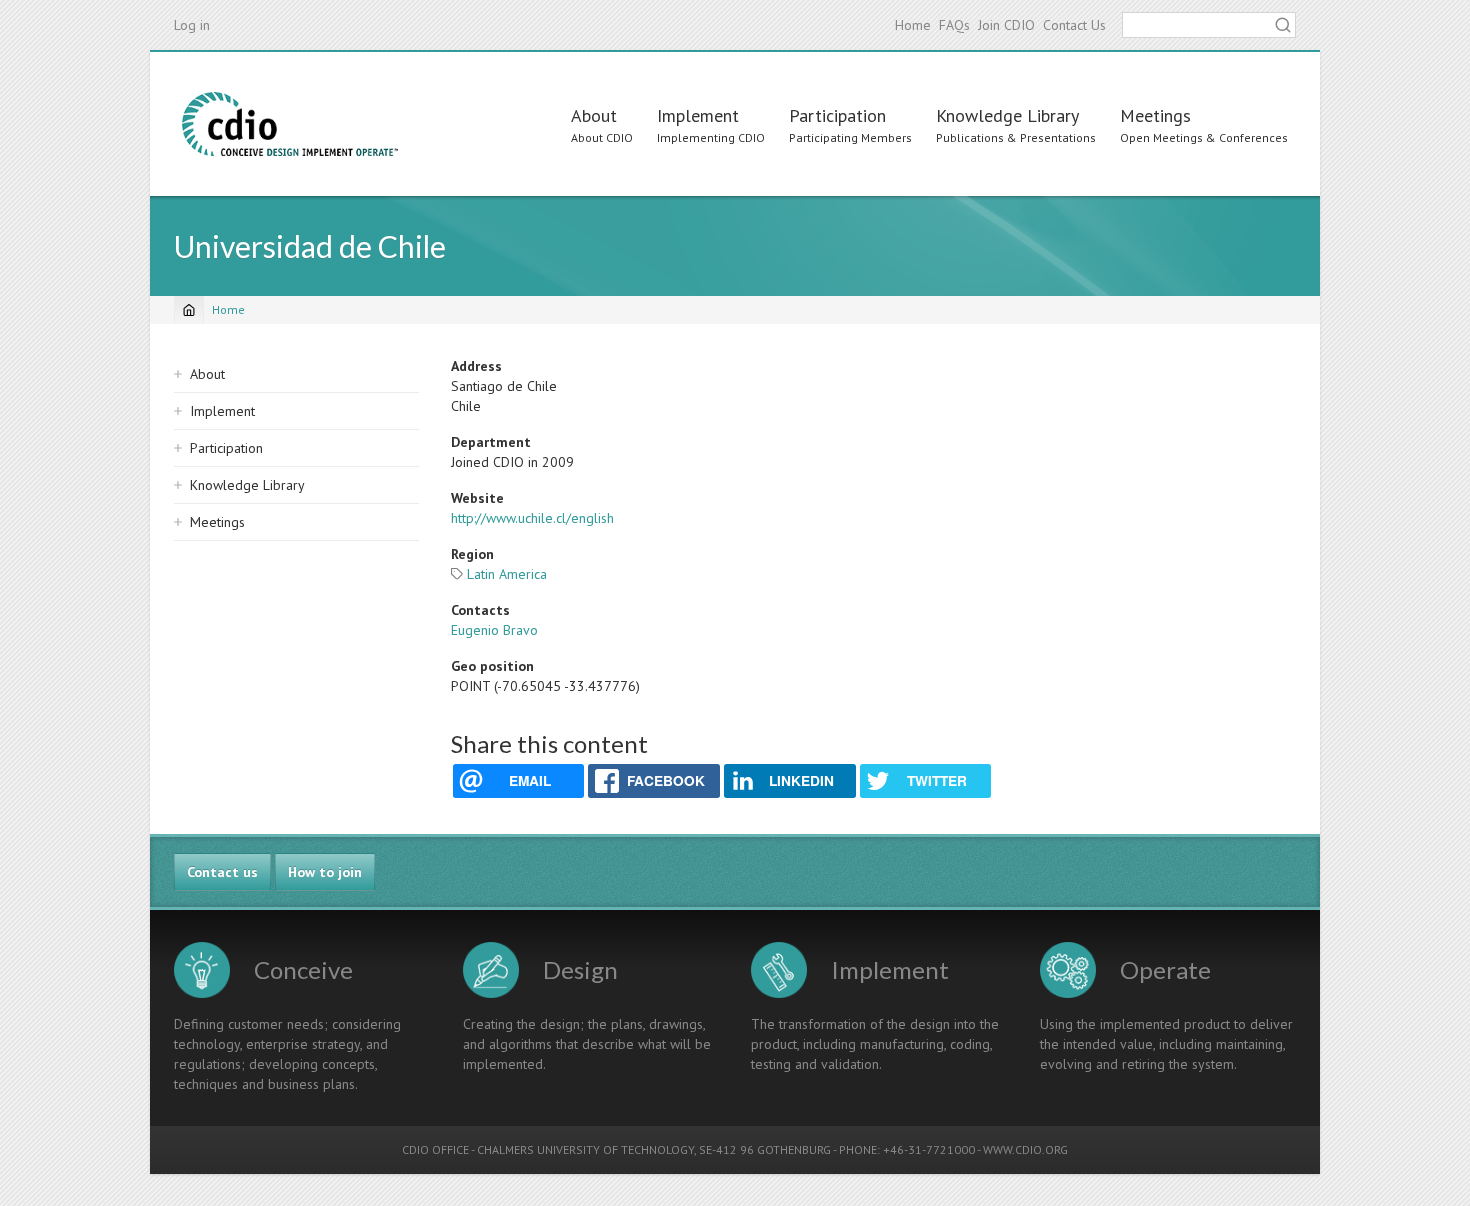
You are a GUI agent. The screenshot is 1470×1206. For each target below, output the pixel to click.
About (594, 115)
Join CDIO (1006, 25)
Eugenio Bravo (494, 630)
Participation (837, 115)
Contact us (222, 872)
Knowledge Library (1007, 115)
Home (913, 25)
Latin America (507, 574)
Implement (698, 115)
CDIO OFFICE (435, 1149)
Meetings (1155, 115)
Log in (192, 25)
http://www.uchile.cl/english (532, 518)
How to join (325, 872)
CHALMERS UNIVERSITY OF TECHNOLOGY (585, 1149)
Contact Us (1074, 25)
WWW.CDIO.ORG (1025, 1149)
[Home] (290, 124)
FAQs (954, 25)
